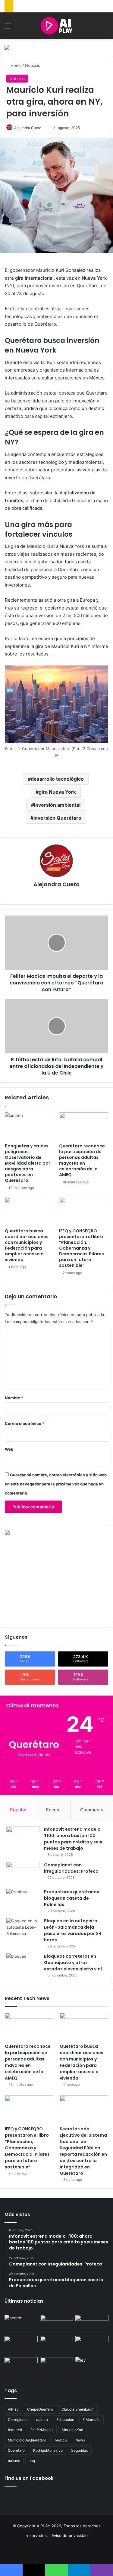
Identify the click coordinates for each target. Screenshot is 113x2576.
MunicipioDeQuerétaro (27, 2440)
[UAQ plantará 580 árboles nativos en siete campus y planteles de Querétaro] (92, 2345)
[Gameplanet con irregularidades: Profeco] (23, 1873)
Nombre (14, 1398)
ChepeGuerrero (40, 2409)
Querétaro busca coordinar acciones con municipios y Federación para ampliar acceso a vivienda (27, 1245)
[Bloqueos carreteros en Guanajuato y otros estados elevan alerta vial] (23, 1965)
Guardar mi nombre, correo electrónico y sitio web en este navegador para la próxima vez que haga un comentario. (56, 1484)
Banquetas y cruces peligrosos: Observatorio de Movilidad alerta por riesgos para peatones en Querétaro (28, 1163)
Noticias (33, 65)
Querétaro (16, 2450)
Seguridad (80, 2450)
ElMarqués (91, 2420)
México (61, 2440)
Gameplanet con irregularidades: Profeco (71, 1868)
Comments (92, 1810)
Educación (65, 2420)
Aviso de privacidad (70, 2535)
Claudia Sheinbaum (78, 2409)
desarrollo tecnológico (57, 779)
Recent (53, 1810)
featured (15, 2430)
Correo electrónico (25, 1423)
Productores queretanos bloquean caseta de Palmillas (72, 1898)
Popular (18, 1810)
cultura (42, 2420)
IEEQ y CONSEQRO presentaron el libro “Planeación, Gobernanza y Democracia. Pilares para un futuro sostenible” (82, 1248)
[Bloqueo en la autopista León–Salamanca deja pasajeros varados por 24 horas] (23, 1929)
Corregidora (18, 2420)
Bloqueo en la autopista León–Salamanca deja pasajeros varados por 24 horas (73, 1930)
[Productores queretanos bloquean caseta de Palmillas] (23, 1900)
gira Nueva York (57, 792)
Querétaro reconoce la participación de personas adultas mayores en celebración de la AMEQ (82, 1160)
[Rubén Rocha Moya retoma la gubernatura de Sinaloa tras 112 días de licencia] (57, 2366)
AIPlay (13, 2409)
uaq (32, 2461)
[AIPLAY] (56, 26)
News (80, 2440)
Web (9, 1449)
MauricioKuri (72, 2430)
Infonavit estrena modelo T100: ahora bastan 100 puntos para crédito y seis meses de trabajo (73, 1839)
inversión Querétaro (57, 818)
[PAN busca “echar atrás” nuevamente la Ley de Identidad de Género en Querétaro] (92, 2366)
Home (16, 65)
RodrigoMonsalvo (48, 2450)
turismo (14, 2461)
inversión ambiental (57, 805)
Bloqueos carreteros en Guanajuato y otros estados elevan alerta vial (73, 1963)
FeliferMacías (42, 2430)
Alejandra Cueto (28, 128)
